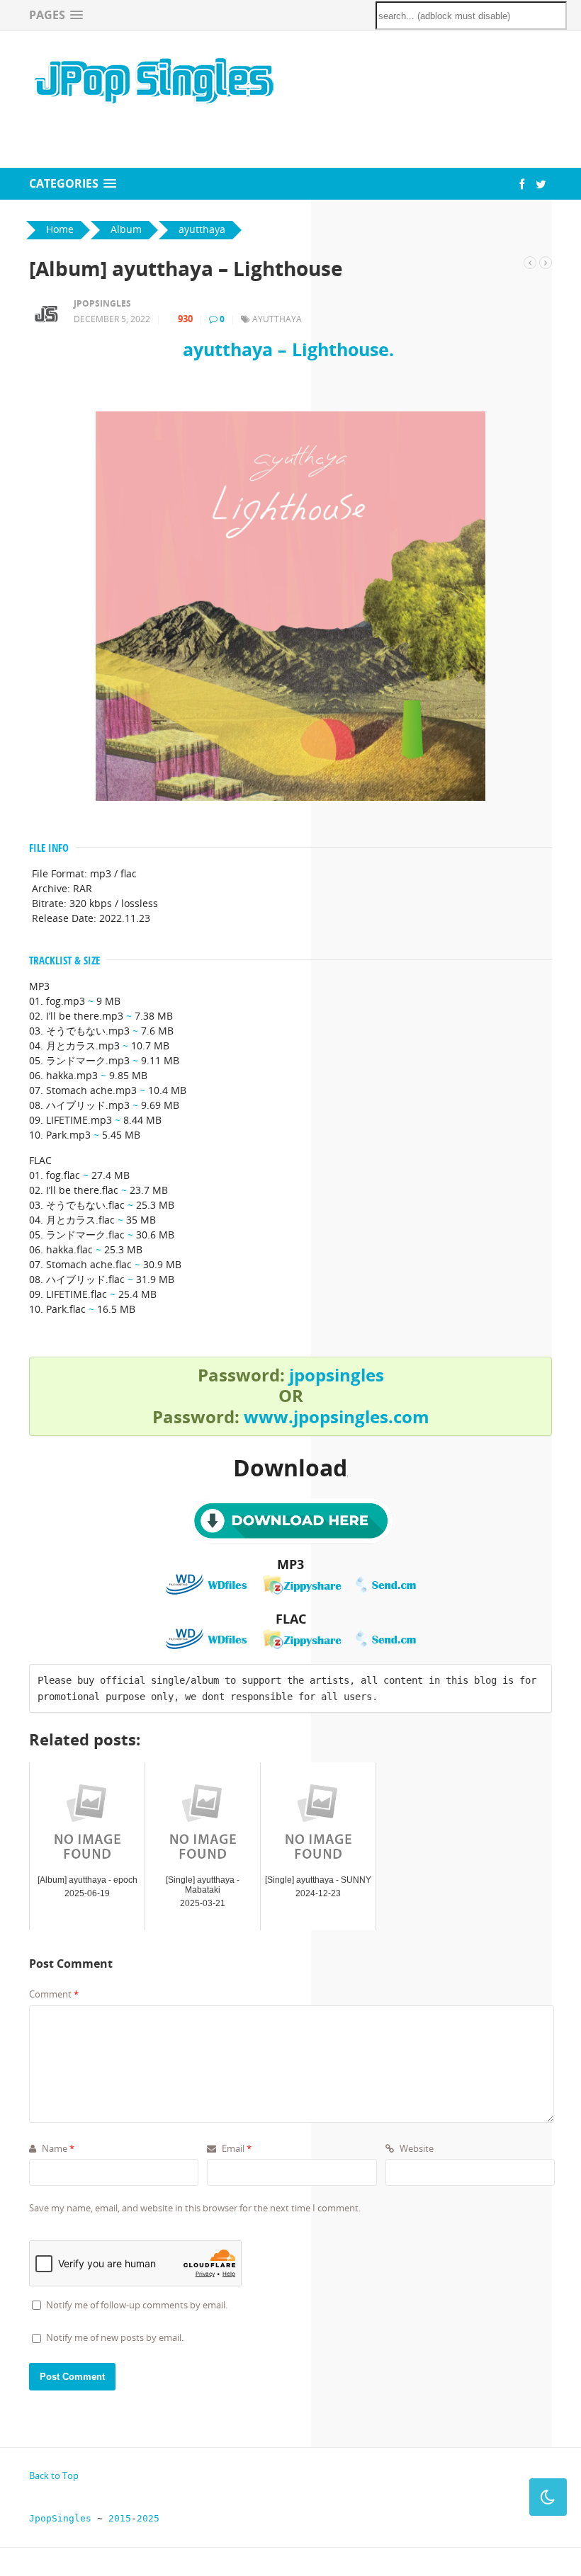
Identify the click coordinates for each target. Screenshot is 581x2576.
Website (416, 2148)
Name (57, 2148)
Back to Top (54, 2475)
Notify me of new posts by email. (115, 2337)
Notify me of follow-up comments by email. (137, 2305)
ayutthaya (277, 319)
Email (236, 2148)
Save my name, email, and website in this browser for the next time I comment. (195, 2208)
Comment (54, 1994)
